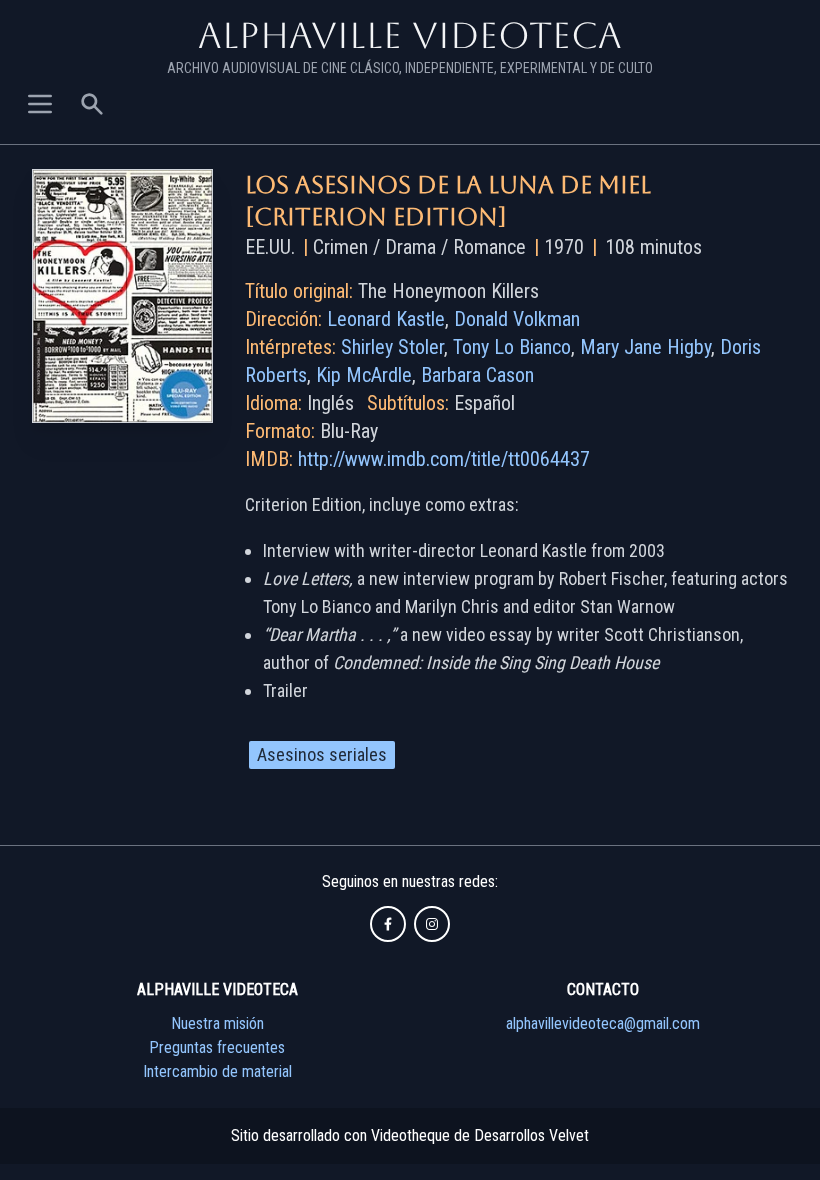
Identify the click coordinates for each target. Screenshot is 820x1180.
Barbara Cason (477, 375)
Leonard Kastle (386, 319)
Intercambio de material (217, 1071)
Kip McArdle (364, 375)
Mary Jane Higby (645, 347)
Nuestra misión (217, 1023)
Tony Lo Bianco (512, 347)
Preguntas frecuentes (217, 1047)
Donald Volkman (517, 319)
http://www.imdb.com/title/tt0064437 (444, 459)
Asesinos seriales (322, 754)
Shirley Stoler (392, 347)
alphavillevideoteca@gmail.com (603, 1023)
